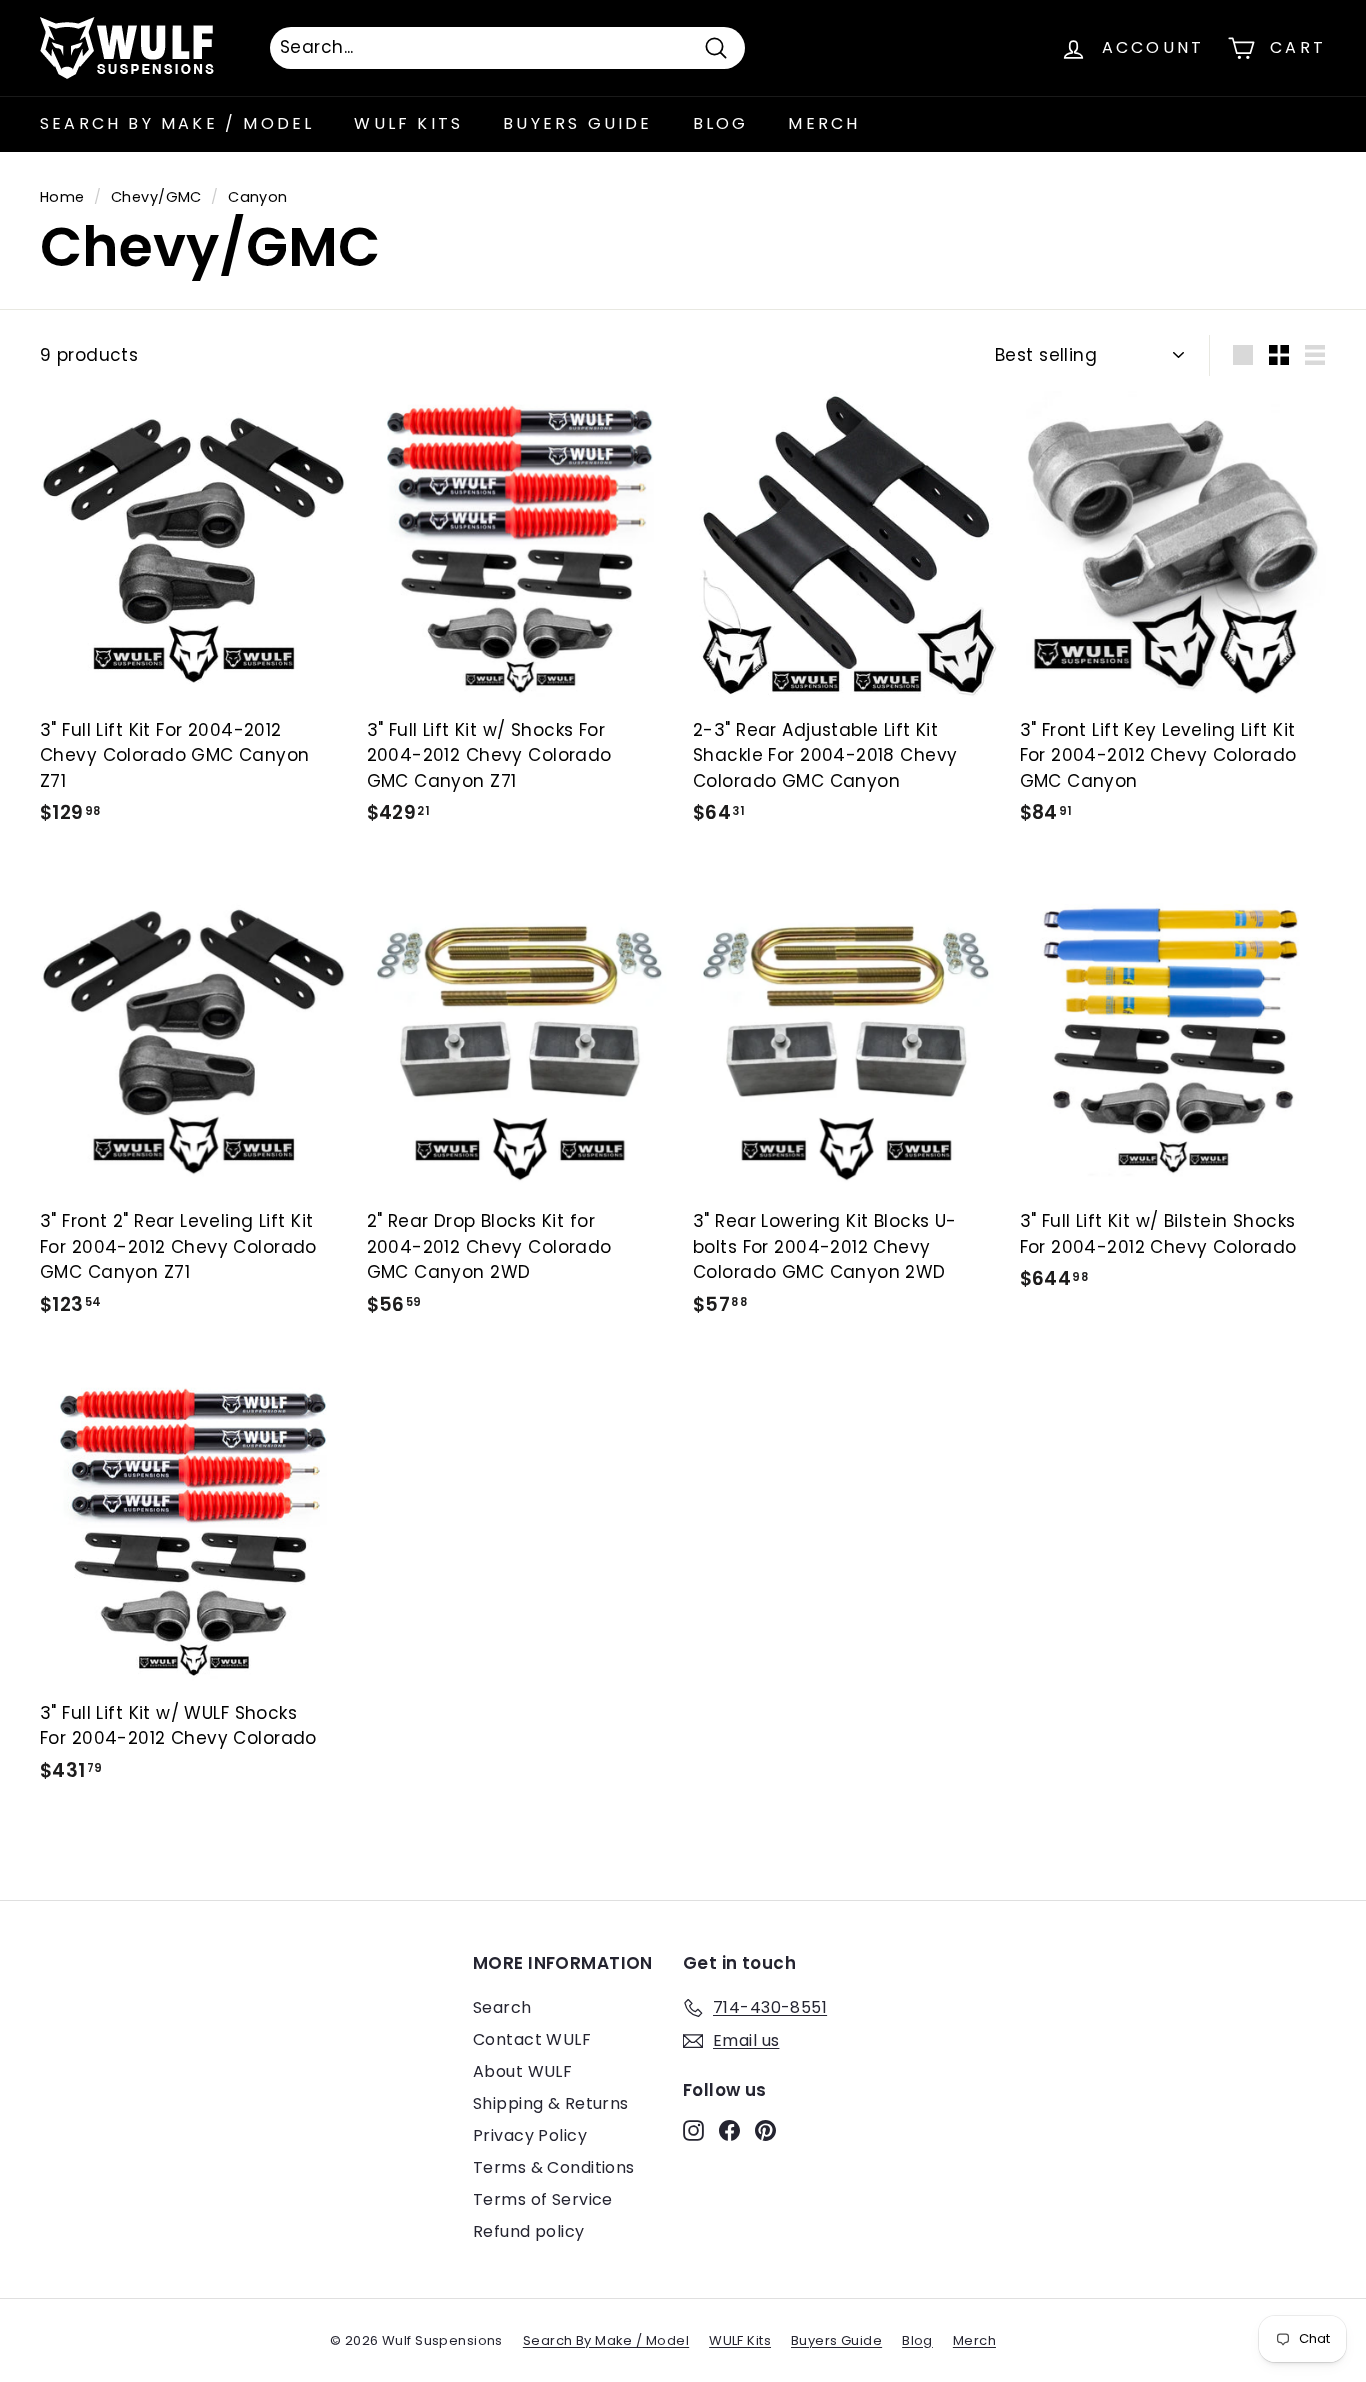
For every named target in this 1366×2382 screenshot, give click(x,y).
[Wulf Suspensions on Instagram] (693, 2130)
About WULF (522, 2071)
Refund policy (529, 2231)
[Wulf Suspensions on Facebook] (729, 2130)
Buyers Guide (577, 123)
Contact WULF (532, 2039)
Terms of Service (543, 2199)
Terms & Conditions (554, 2167)
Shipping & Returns (551, 2103)
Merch (824, 123)
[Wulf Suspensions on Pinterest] (765, 2130)
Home (62, 197)
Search (502, 2007)
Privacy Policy (530, 2135)
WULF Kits (408, 123)
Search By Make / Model (177, 123)
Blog (721, 123)
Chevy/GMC (156, 197)
